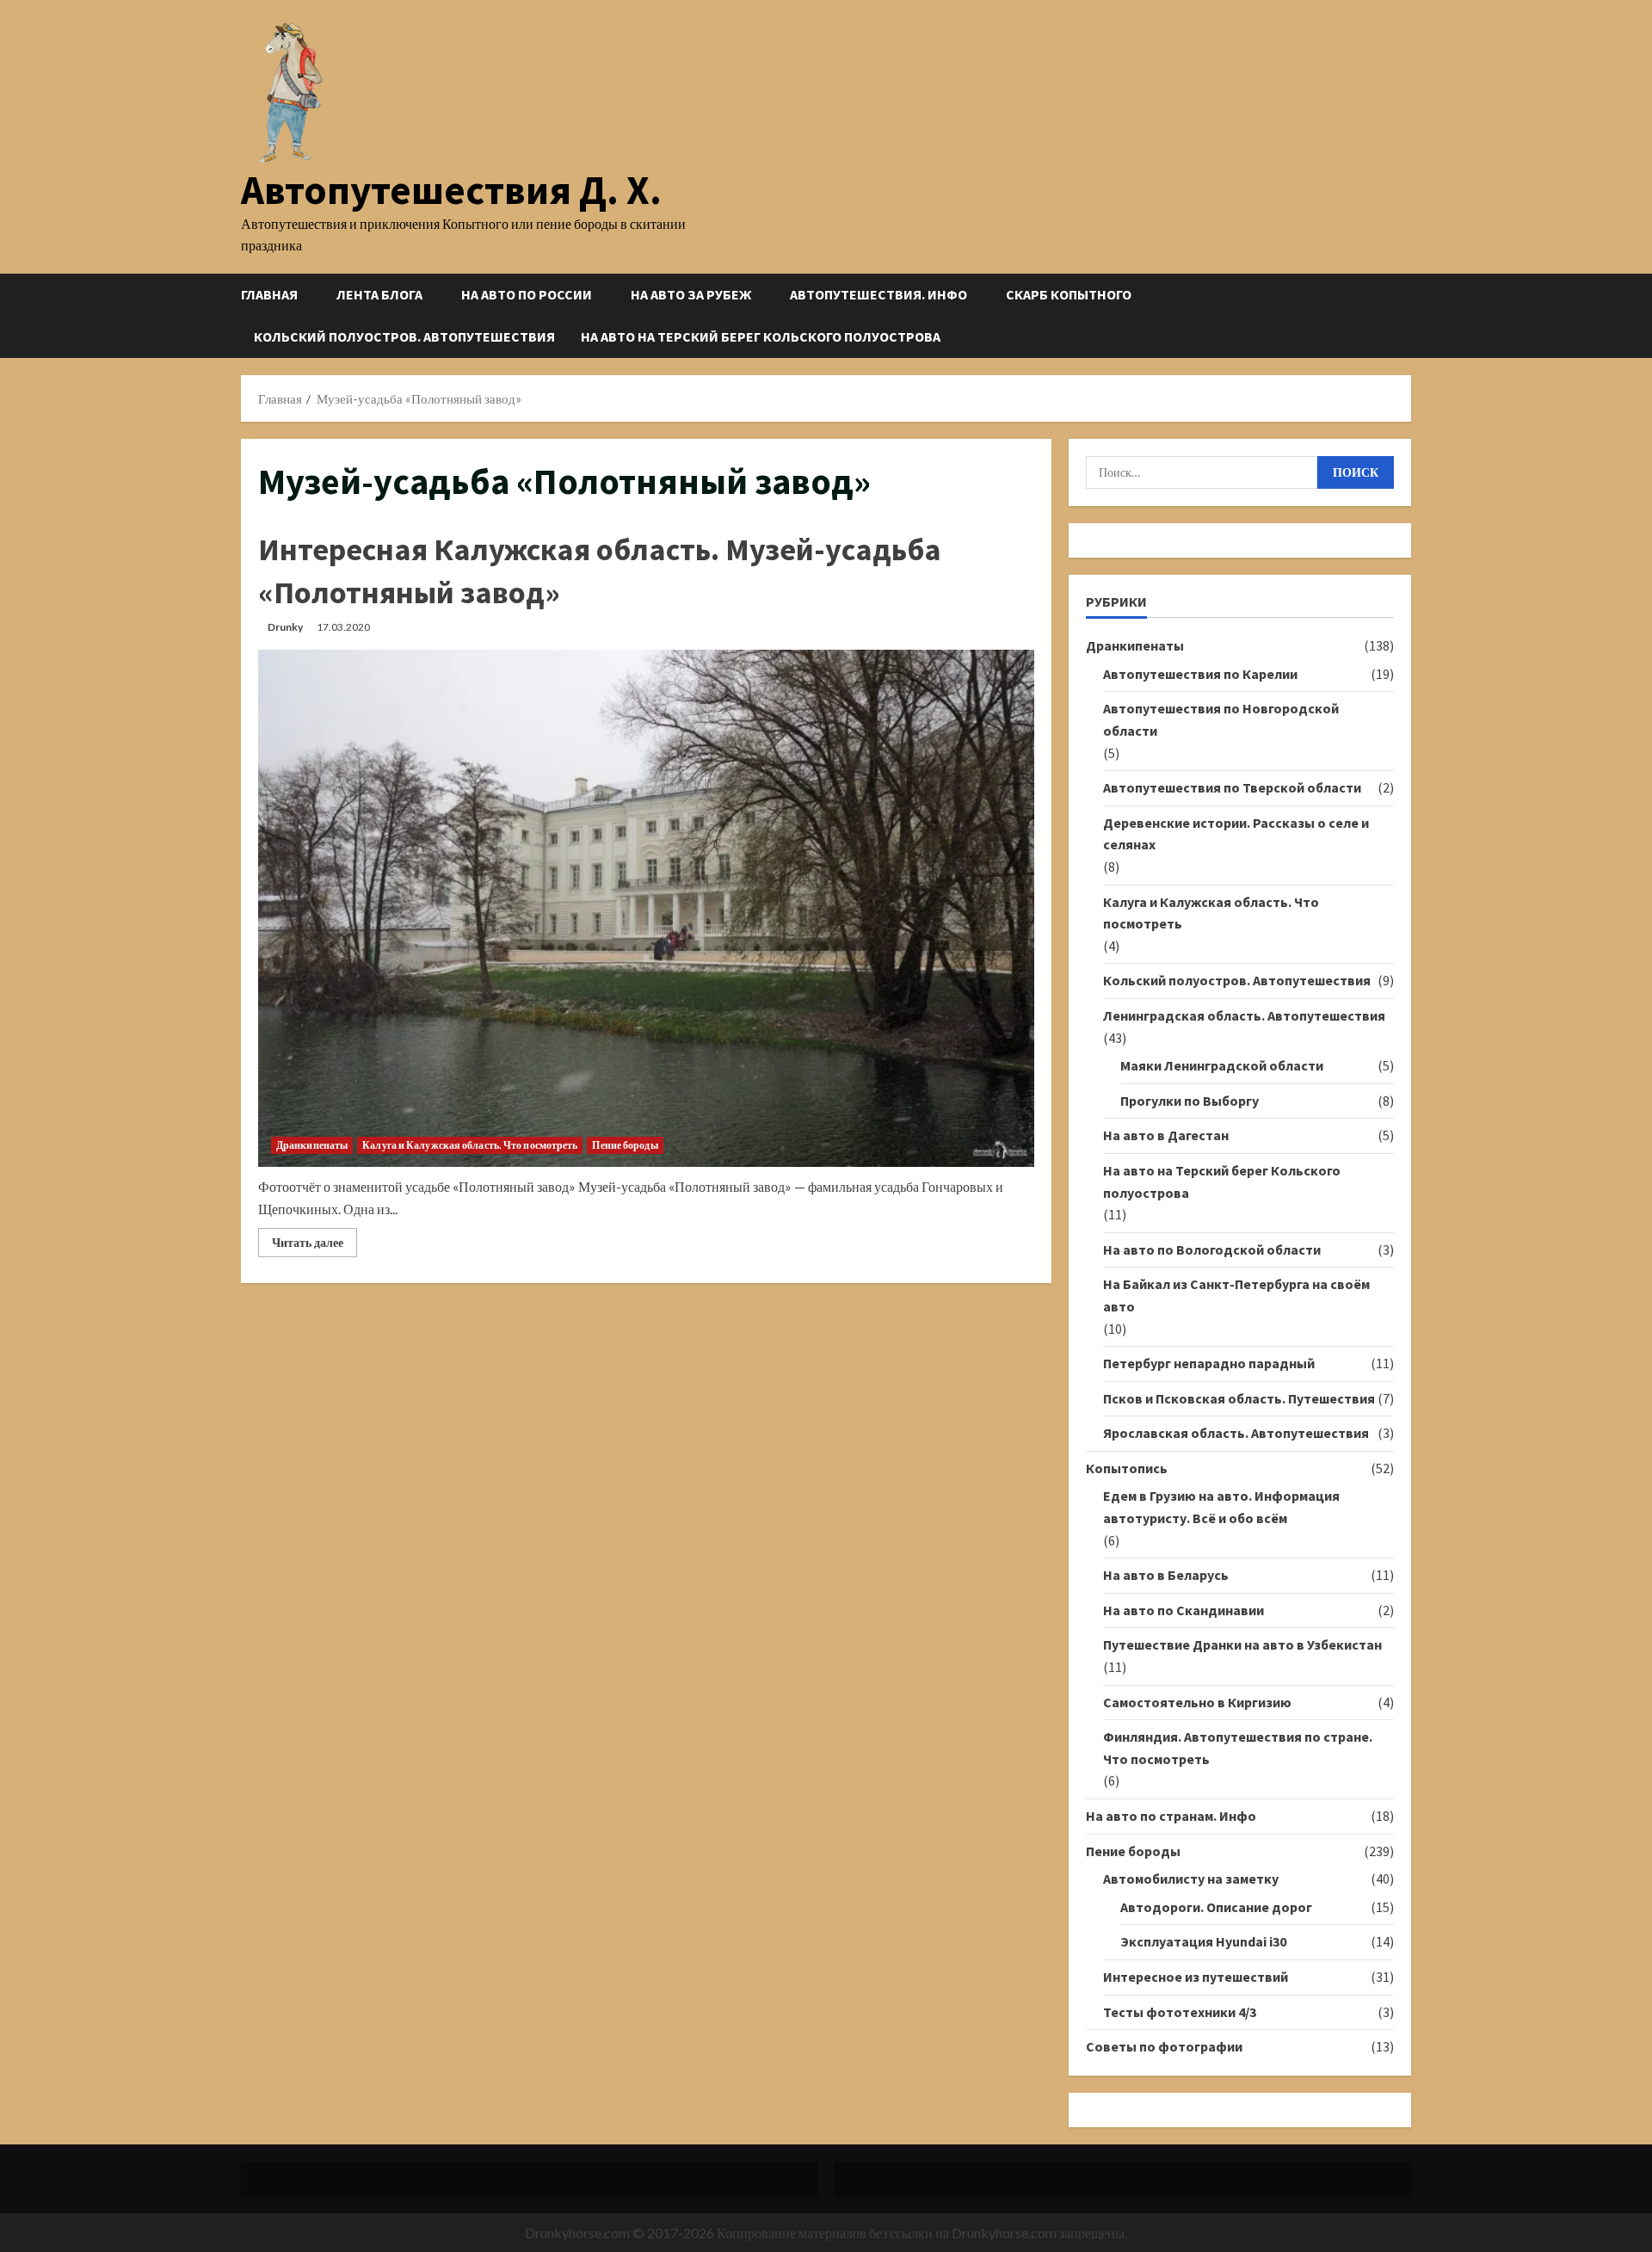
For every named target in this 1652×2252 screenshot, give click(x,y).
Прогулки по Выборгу (1190, 1101)
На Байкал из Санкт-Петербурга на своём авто (1236, 1295)
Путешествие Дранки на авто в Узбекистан (1242, 1644)
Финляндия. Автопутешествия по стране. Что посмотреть (1238, 1748)
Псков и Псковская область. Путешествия (1239, 1398)
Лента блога (379, 294)
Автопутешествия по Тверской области (1232, 787)
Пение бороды (625, 1145)
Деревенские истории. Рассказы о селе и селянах (1236, 834)
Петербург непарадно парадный (1209, 1363)
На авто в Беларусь (1166, 1575)
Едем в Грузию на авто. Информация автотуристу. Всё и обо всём (1221, 1507)
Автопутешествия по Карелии (1200, 674)
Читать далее (314, 1246)
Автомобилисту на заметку (1191, 1879)
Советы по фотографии (1164, 2046)
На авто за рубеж (691, 294)
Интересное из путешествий (1196, 1977)
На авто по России (527, 294)
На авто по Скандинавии (1184, 1610)
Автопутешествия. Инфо (878, 294)
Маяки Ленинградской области (1222, 1065)
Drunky (285, 627)
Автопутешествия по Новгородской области (1221, 719)
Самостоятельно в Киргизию (1197, 1702)
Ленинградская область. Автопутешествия (1244, 1015)
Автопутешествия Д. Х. (451, 190)
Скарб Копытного (1069, 294)
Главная (269, 294)
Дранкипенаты (312, 1145)
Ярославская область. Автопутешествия (1236, 1433)
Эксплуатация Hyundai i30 (1203, 1941)
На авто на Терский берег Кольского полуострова (761, 336)
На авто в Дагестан (1166, 1135)
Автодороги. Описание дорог (1216, 1907)
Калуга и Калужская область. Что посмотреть (470, 1145)
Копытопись (1127, 1468)
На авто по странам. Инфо (1171, 1816)
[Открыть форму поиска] (1406, 315)
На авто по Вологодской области (1212, 1249)
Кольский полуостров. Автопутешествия (404, 336)
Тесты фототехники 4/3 (1180, 2012)
